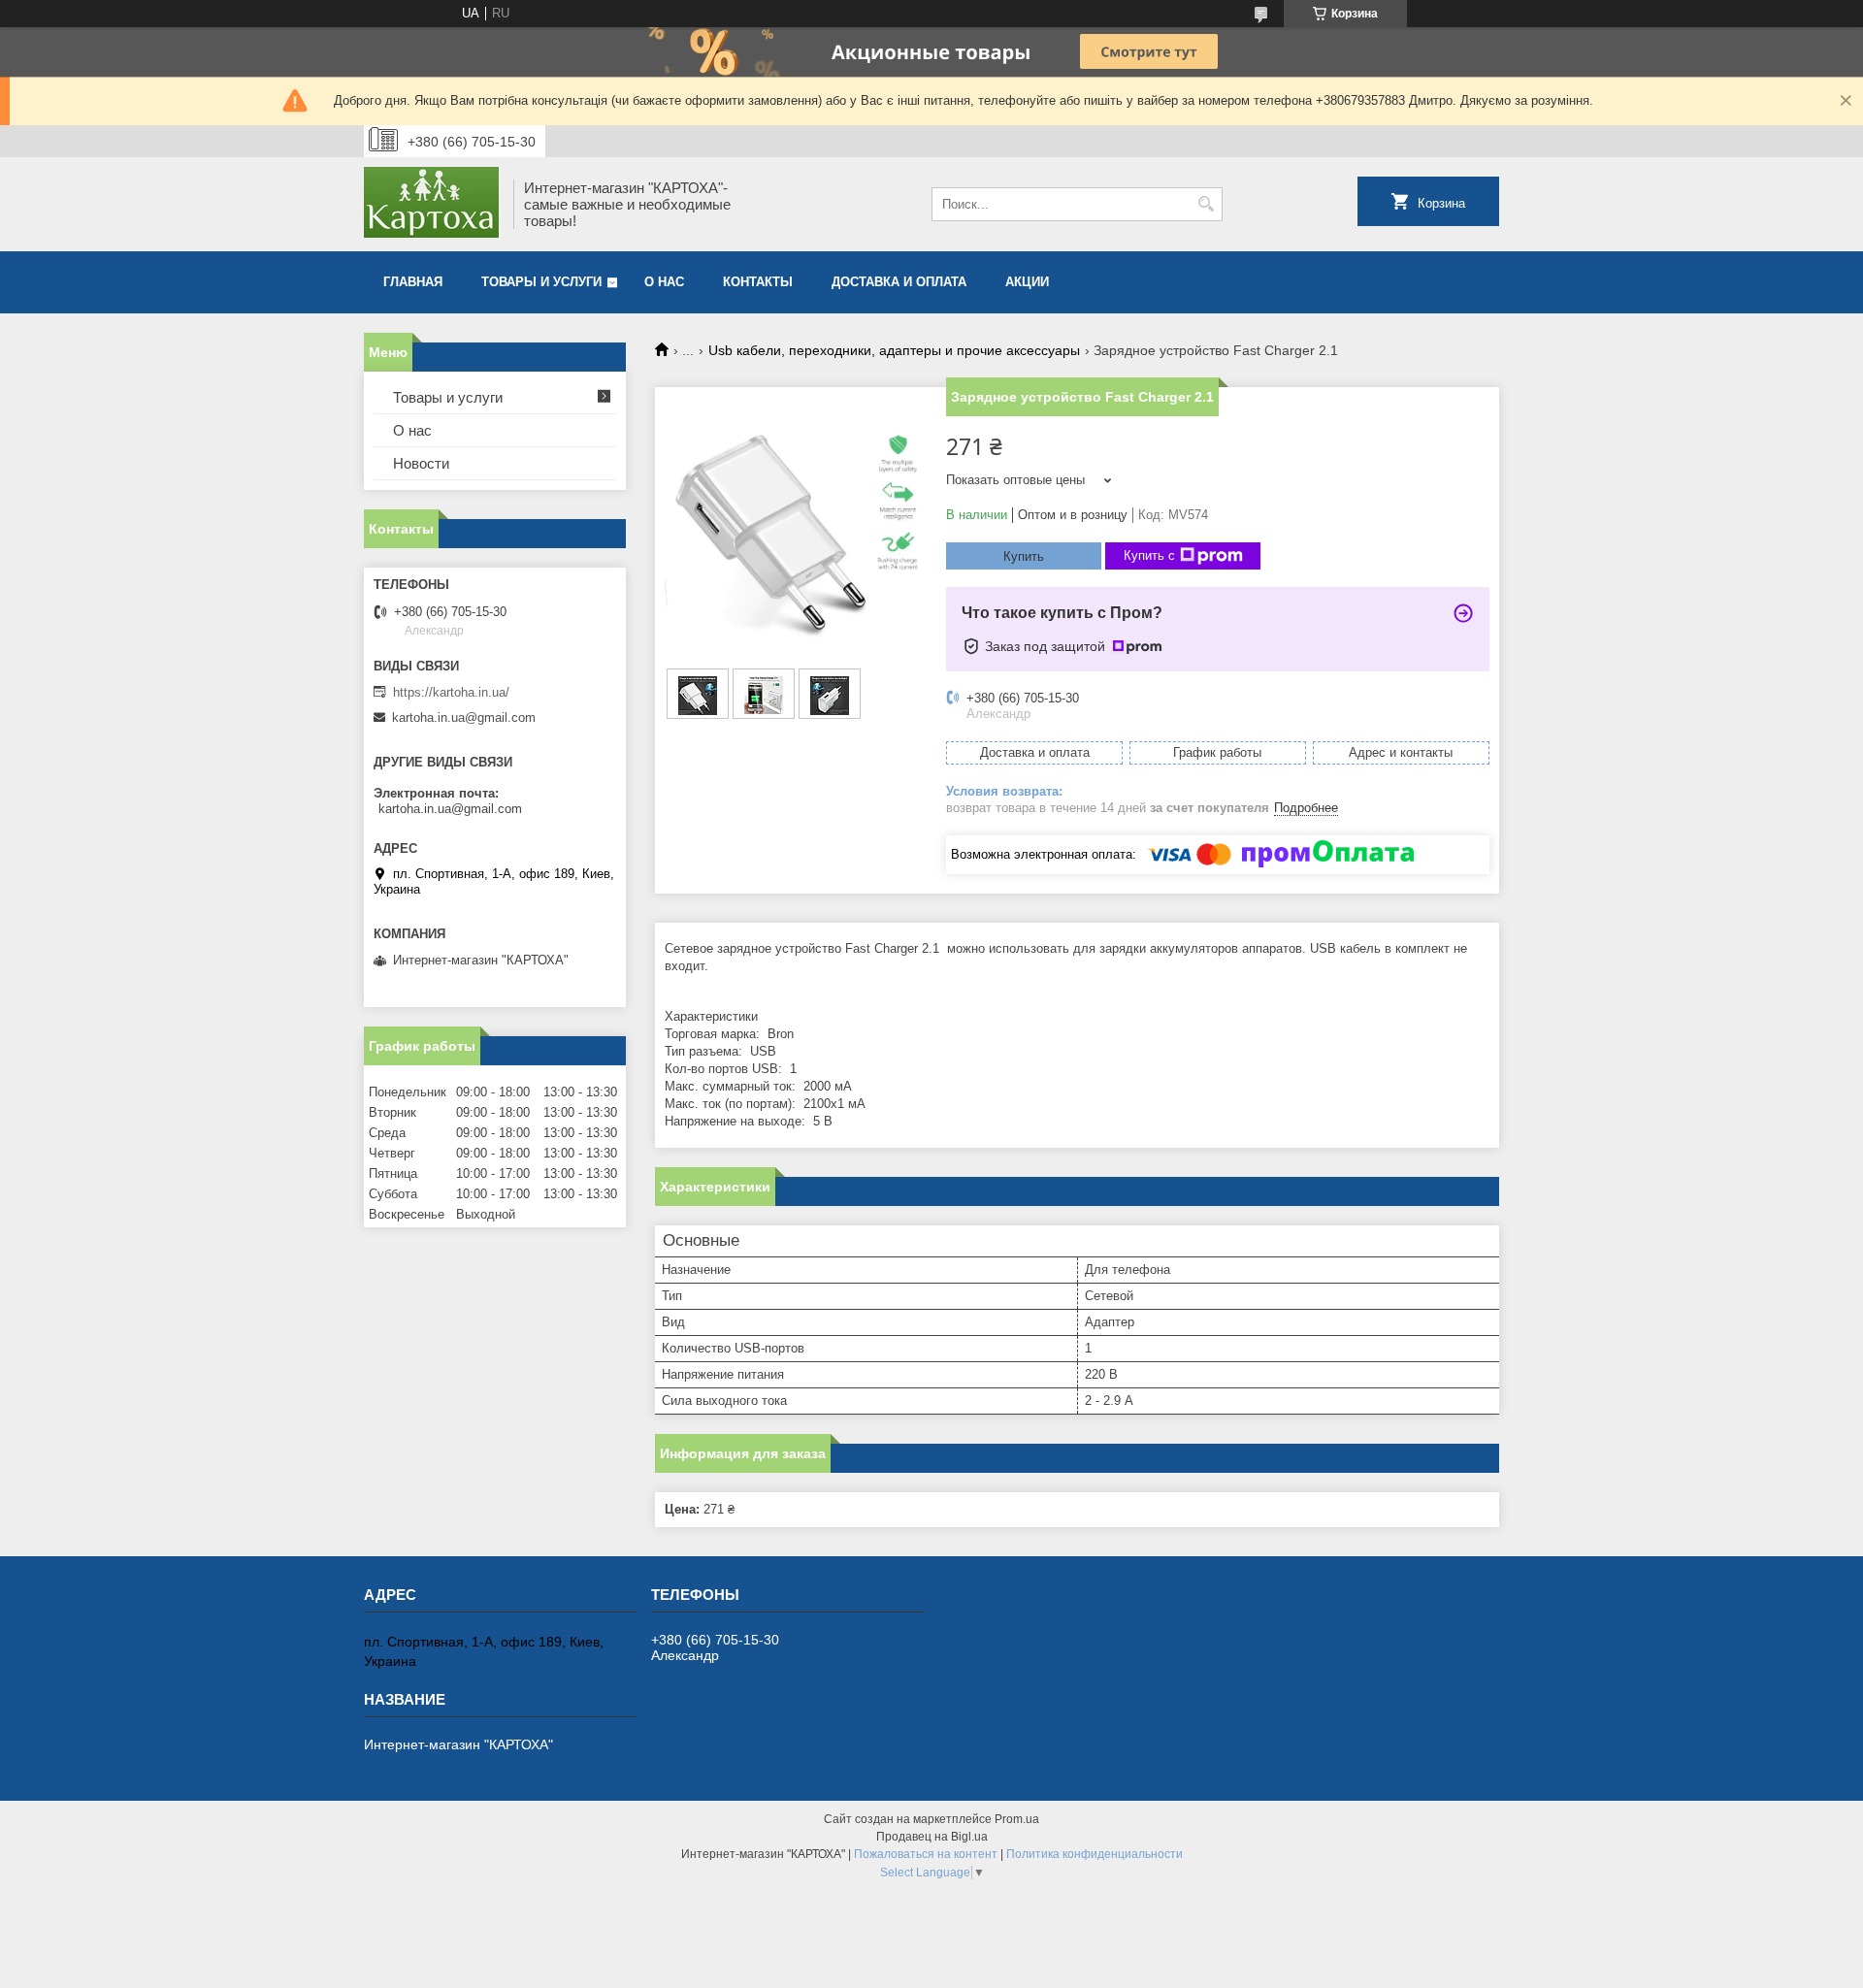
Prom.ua (1017, 1819)
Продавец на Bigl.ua (932, 1837)
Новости (421, 463)
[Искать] (1206, 204)
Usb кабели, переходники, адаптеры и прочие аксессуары (894, 350)
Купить (1024, 556)
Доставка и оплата (899, 282)
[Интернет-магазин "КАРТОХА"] (432, 204)
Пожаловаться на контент (926, 1854)
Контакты (758, 282)
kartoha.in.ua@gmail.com (464, 717)
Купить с (1149, 555)
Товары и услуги (541, 282)
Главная (413, 282)
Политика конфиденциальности (1095, 1854)
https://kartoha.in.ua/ (451, 692)
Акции (1027, 282)
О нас (664, 282)
